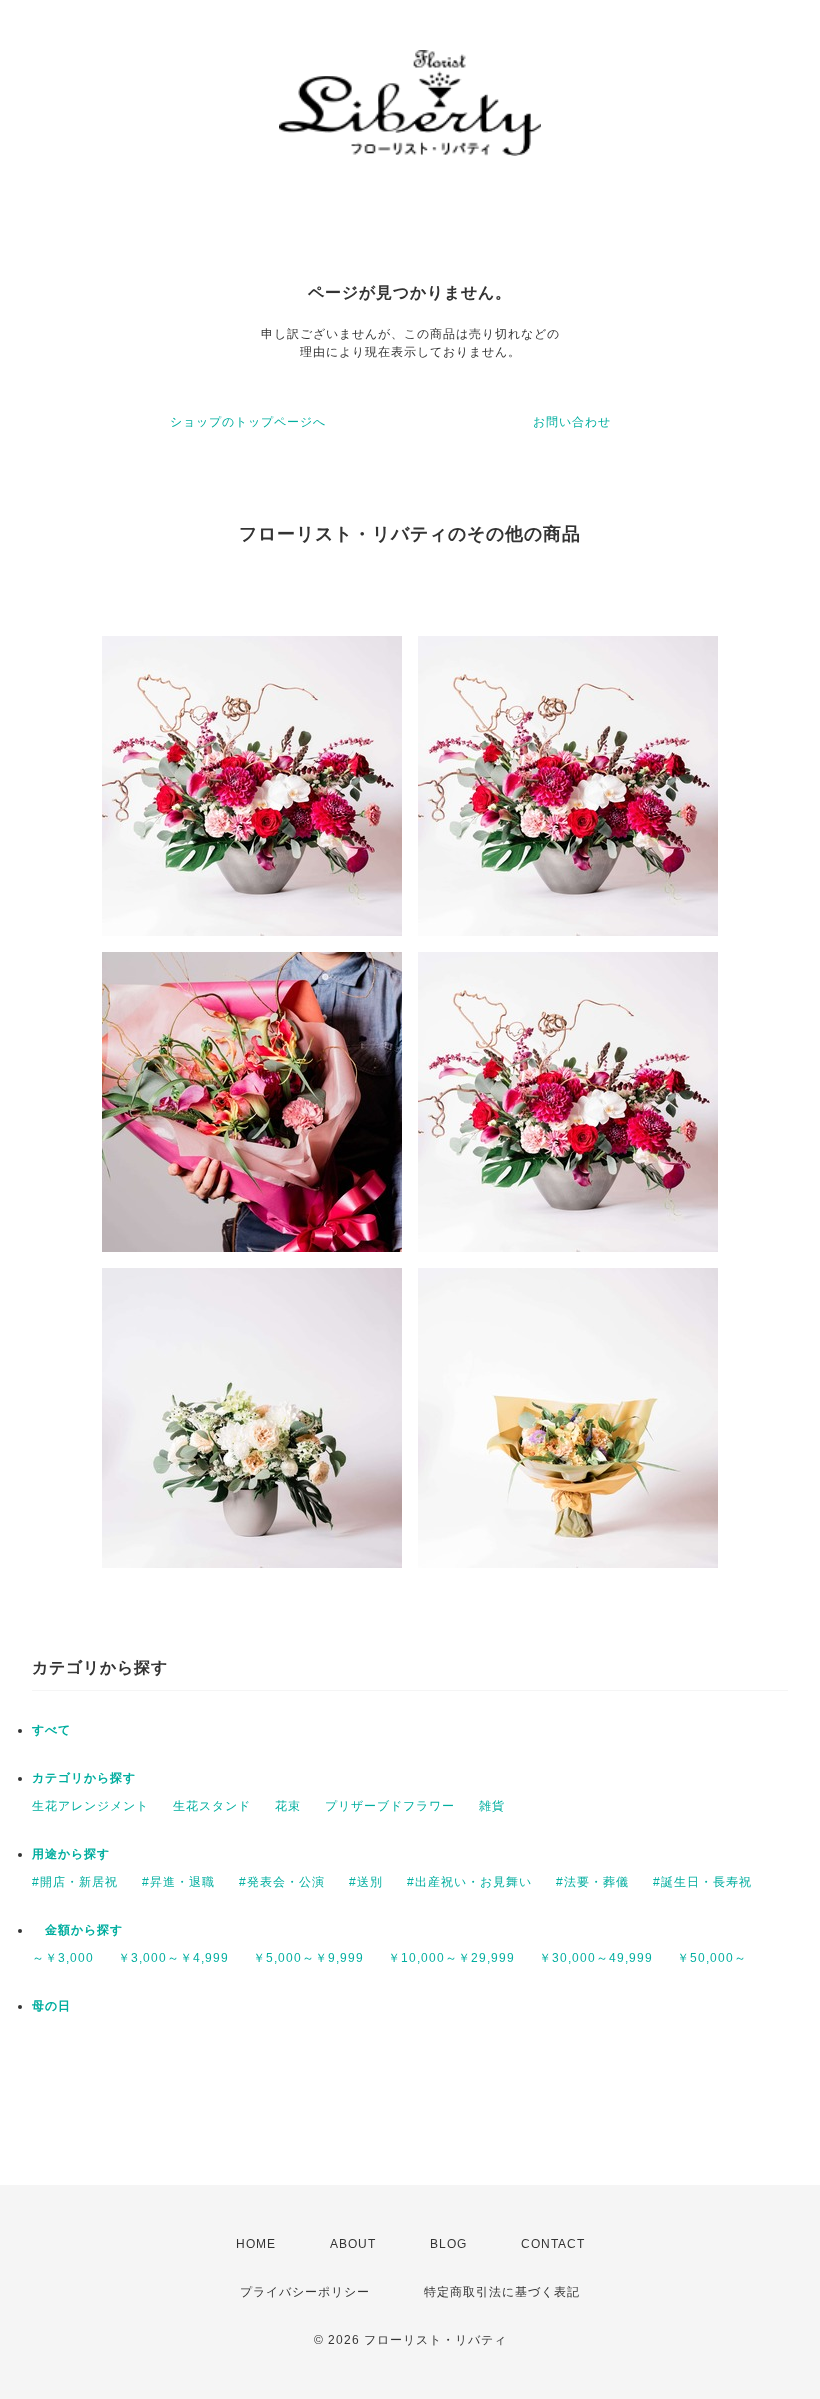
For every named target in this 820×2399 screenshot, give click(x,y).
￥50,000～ (712, 1958)
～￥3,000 (63, 1958)
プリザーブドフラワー (390, 1806)
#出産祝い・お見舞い (469, 1882)
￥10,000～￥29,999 (451, 1958)
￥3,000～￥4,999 (173, 1958)
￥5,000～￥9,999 (308, 1958)
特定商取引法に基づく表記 (502, 2292)
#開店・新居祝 (75, 1882)
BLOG (448, 2244)
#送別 (366, 1882)
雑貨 (492, 1806)
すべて (51, 1730)
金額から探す (77, 1930)
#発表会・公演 (282, 1882)
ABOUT (353, 2244)
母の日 (51, 2006)
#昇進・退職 (178, 1882)
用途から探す (71, 1854)
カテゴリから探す (84, 1778)
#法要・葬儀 (592, 1882)
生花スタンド (212, 1806)
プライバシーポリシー (305, 2292)
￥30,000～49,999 (596, 1958)
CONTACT (553, 2244)
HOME (256, 2244)
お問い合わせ (572, 422)
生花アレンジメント (90, 1806)
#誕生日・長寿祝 (702, 1882)
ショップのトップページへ (248, 422)
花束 (288, 1806)
